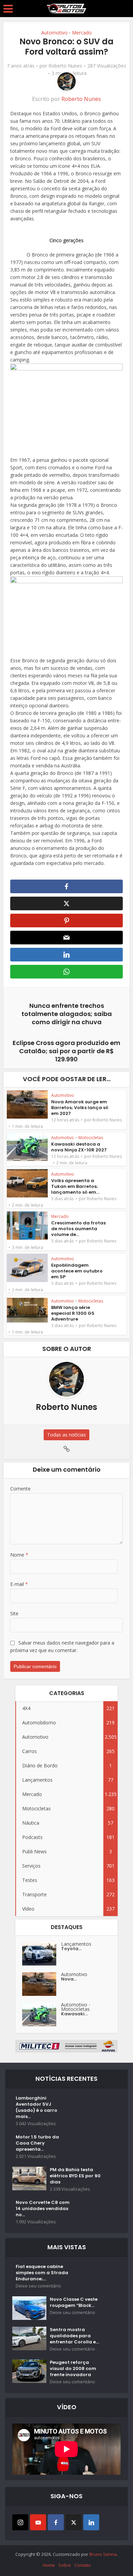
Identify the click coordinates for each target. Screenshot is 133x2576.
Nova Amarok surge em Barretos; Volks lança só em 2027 (80, 1108)
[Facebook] (56, 2522)
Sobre (65, 2565)
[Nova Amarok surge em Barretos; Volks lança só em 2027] (42, 1984)
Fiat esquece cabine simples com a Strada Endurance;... (42, 2273)
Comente (20, 1489)
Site (14, 1613)
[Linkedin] (91, 2522)
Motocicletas (91, 1138)
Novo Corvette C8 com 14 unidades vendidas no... (43, 2209)
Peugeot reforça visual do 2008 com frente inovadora (73, 2369)
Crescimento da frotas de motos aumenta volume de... (78, 1229)
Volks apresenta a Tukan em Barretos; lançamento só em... (75, 1186)
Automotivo (54, 33)
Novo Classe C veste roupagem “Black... (74, 2302)
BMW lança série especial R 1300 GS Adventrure (73, 1313)
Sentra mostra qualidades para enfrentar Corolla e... (74, 2336)
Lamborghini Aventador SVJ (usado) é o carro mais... (36, 2107)
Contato (83, 2565)
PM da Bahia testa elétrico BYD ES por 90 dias (75, 2176)
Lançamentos (76, 1944)
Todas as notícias (66, 1435)
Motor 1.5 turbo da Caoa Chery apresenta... (37, 2143)
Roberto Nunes (65, 66)
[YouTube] (38, 2522)
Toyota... (71, 1949)
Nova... (69, 1979)
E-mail (19, 1584)
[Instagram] (20, 2522)
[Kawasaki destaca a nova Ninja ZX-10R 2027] (42, 2014)
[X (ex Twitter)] (73, 2522)
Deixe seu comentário (38, 2286)
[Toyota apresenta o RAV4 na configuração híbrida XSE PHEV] (42, 1954)
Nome (19, 1555)
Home (49, 2565)
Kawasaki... (74, 2014)
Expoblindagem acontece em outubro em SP (77, 1271)
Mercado (82, 33)
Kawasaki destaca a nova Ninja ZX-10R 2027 (79, 1147)
